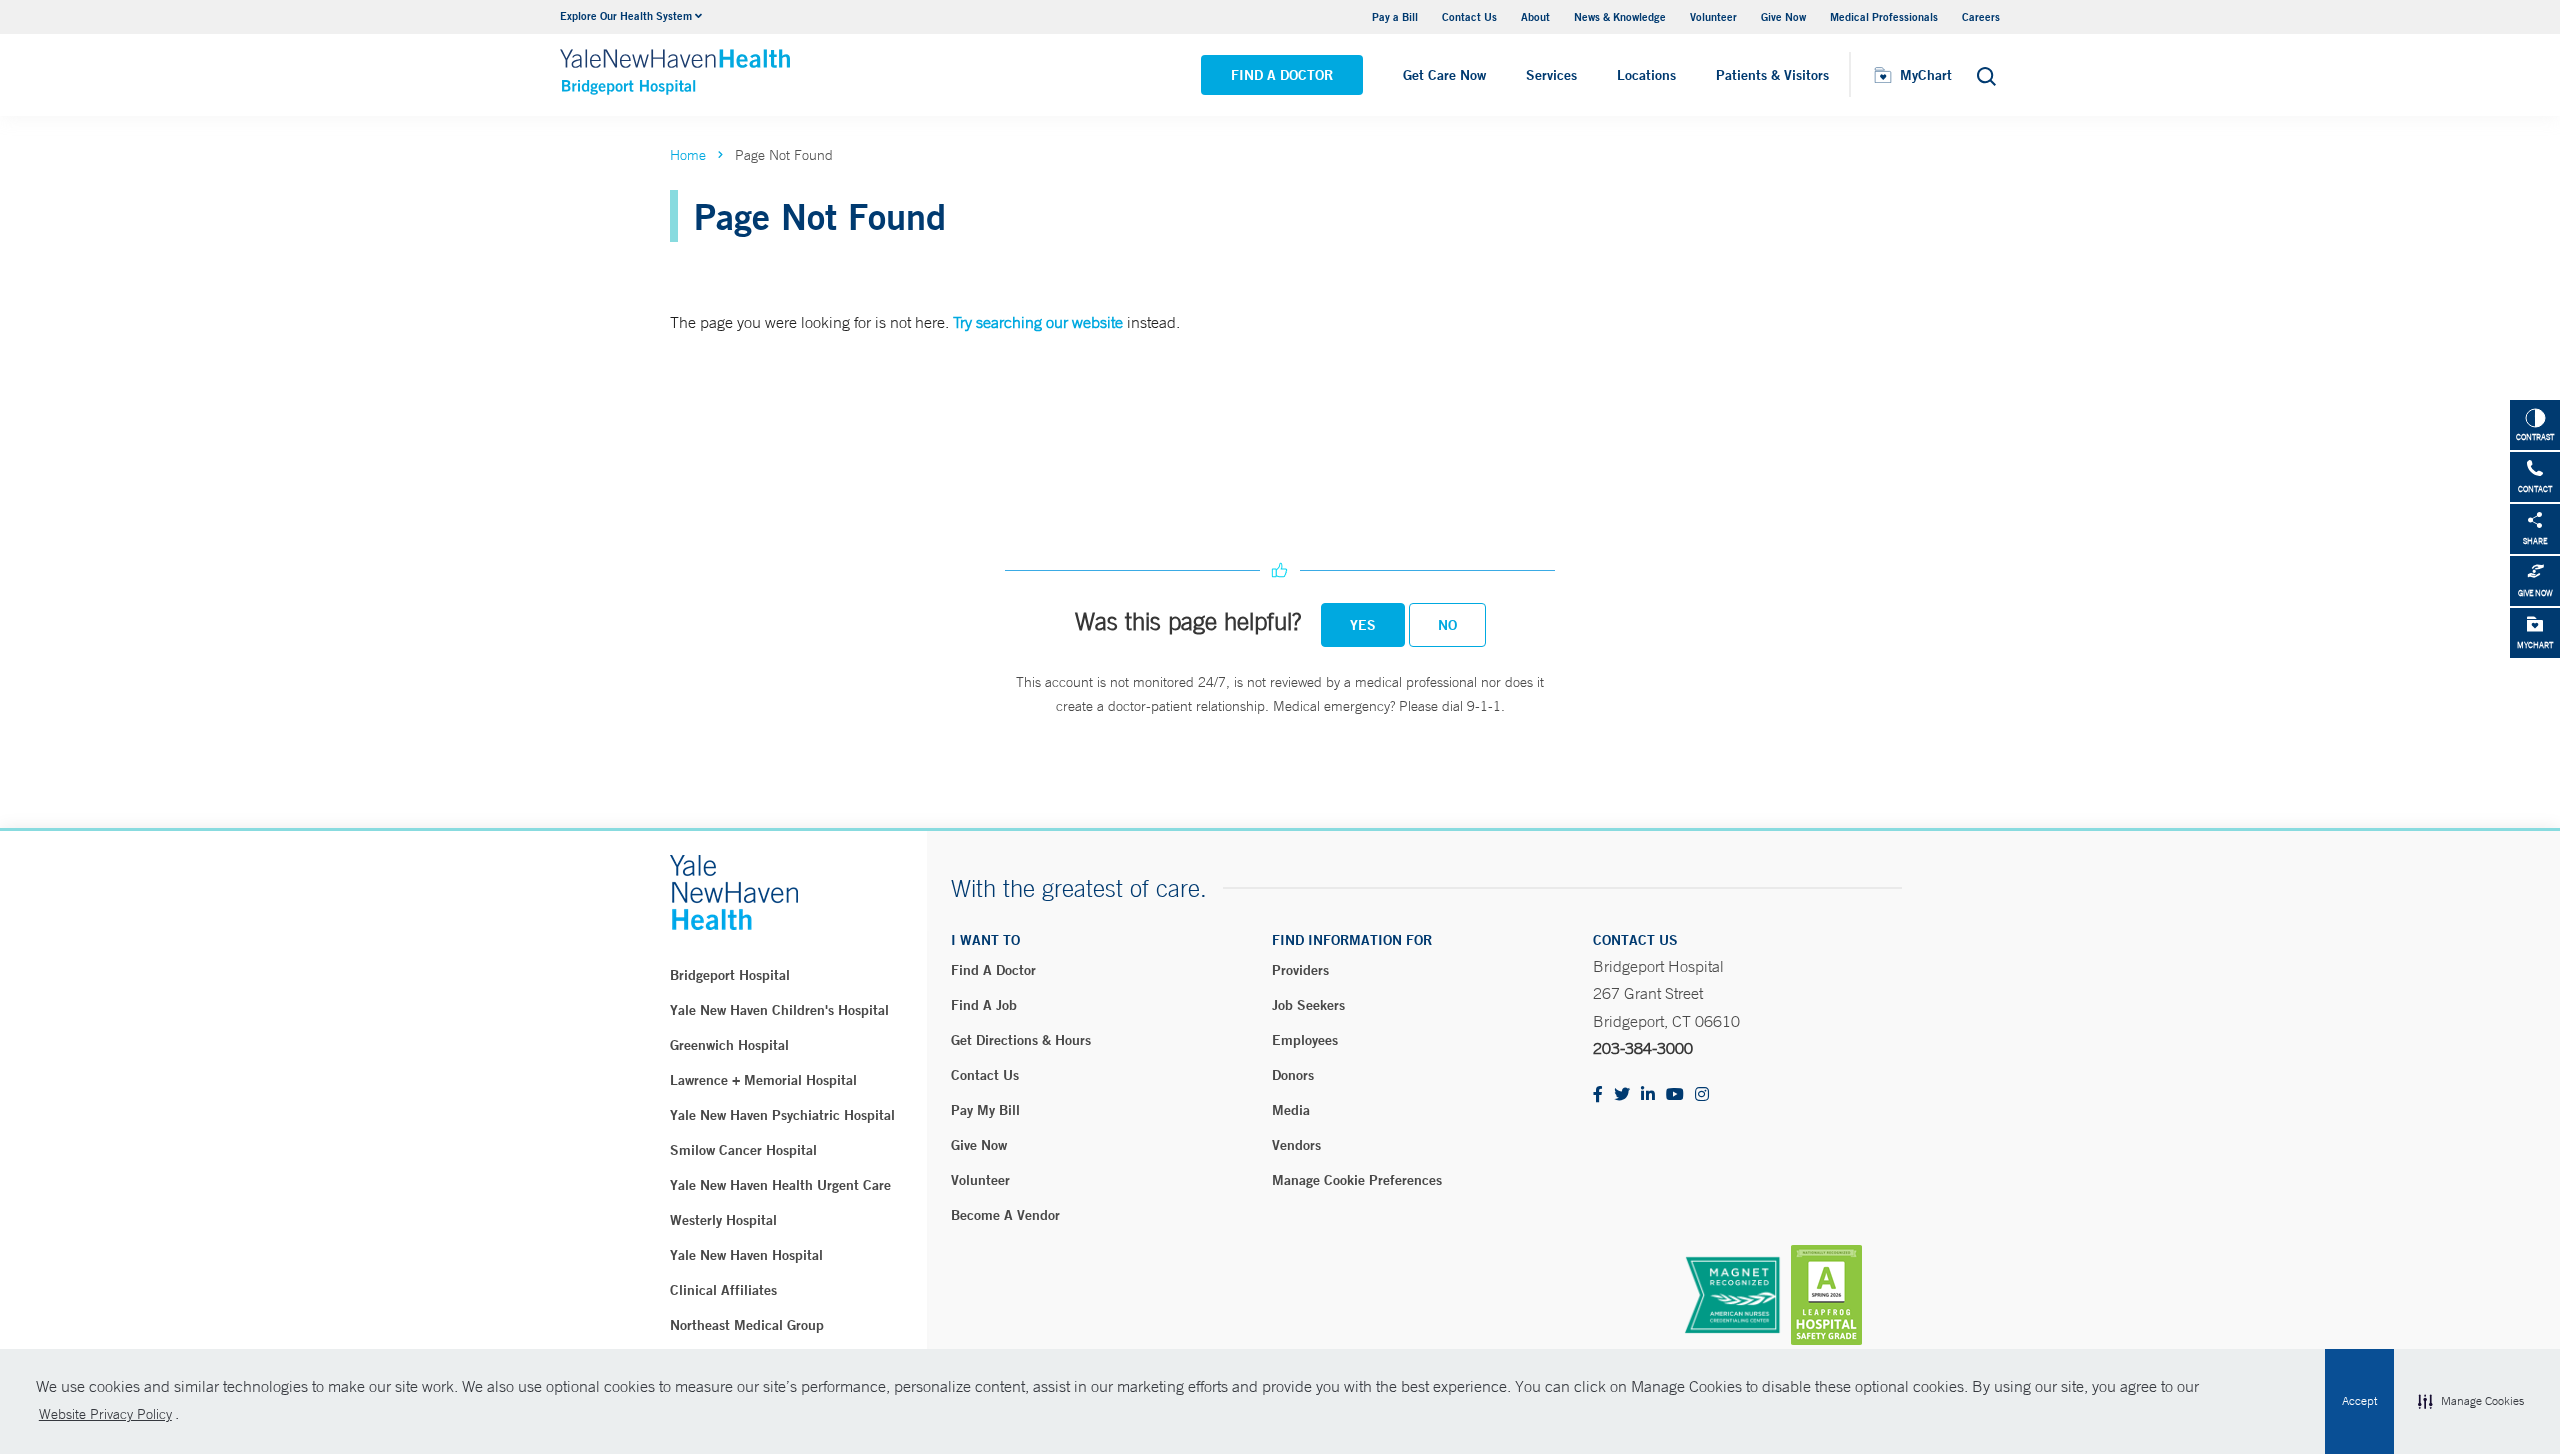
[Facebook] (1598, 1095)
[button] (2471, 1402)
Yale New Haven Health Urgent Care (780, 1185)
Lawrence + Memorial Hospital (763, 1080)
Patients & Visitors (1772, 75)
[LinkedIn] (1648, 1095)
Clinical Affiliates (723, 1290)
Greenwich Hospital (729, 1045)
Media (1291, 1110)
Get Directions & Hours (1021, 1040)
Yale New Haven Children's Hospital (779, 1010)
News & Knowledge (1620, 16)
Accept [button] (2359, 1401)
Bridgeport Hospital (730, 975)
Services (1551, 75)
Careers (1981, 16)
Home (688, 155)
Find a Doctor (1282, 75)
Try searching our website (1038, 322)
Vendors (1296, 1145)
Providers (1300, 970)
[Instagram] (1702, 1095)
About (1535, 16)
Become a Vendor (1005, 1215)
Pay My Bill (985, 1110)
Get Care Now (1444, 75)
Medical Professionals (1884, 16)
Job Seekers (1308, 1005)
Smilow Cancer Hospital (743, 1150)
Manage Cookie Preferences (1357, 1180)
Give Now (1783, 16)
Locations (1646, 75)
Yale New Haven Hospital (746, 1255)
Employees (1305, 1040)
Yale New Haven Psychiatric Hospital (782, 1115)
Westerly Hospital (723, 1220)
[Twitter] (1622, 1095)
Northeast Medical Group (747, 1325)
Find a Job (984, 1005)
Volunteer (1713, 16)
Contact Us (1469, 16)
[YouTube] (1675, 1095)
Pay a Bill (1395, 16)
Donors (1293, 1075)
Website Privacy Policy (105, 1414)
